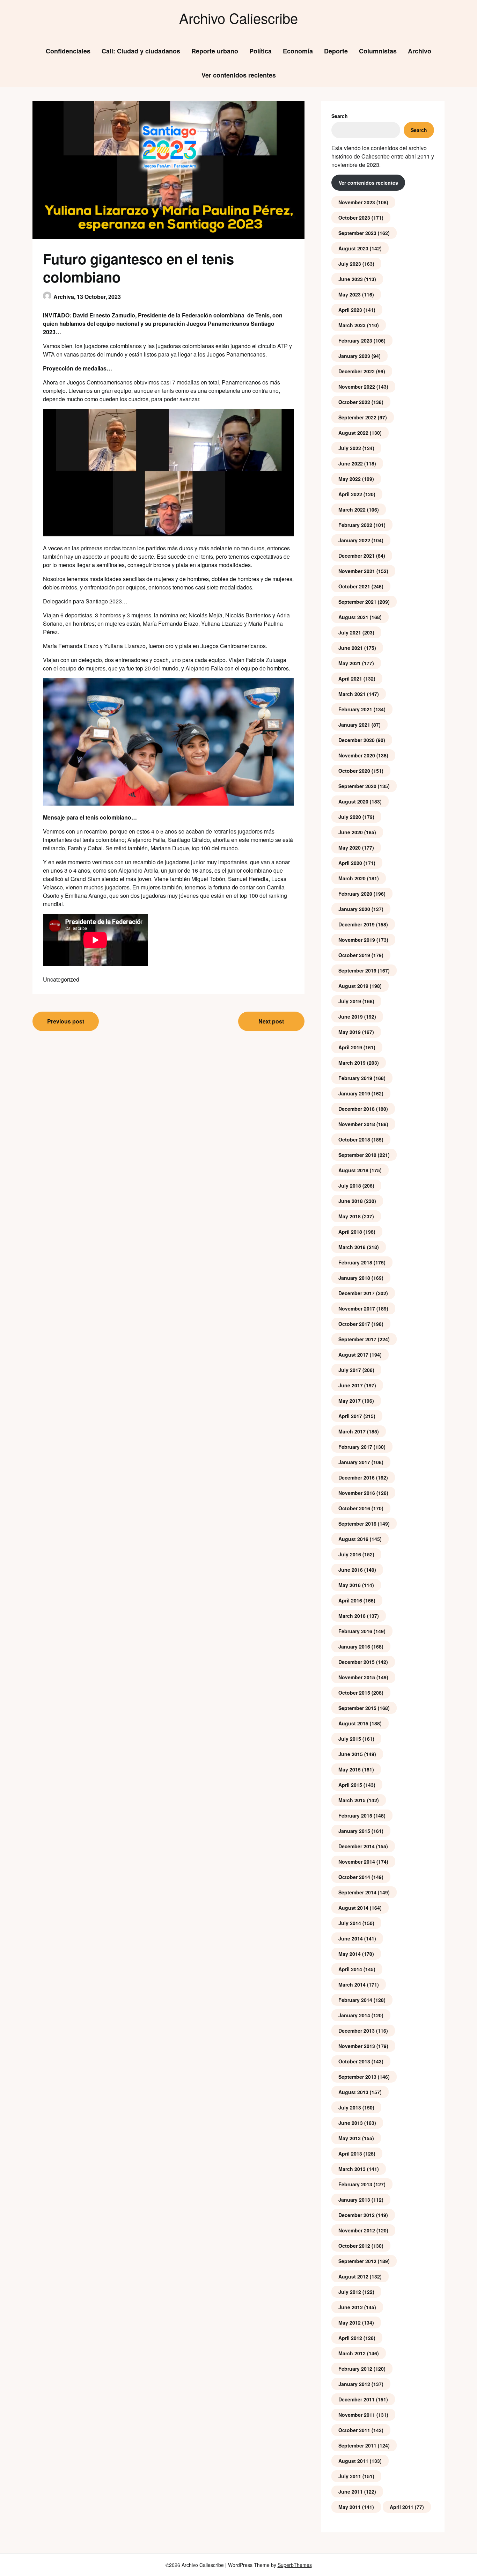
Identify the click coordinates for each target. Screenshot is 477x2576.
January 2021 (354, 725)
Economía (298, 51)
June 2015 (351, 1754)
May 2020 (350, 847)
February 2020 (355, 894)
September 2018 (357, 1155)
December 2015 (357, 1662)
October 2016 (354, 1508)
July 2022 (350, 448)
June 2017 (351, 1385)
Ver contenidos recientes (239, 75)
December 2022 (357, 371)
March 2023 (352, 325)
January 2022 (354, 540)
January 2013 (354, 2200)
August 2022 (353, 433)
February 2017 (355, 1447)
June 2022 (351, 463)
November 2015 (357, 1677)
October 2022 (354, 402)
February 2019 (355, 1078)
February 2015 (355, 1815)
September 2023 (357, 233)
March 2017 (352, 1431)
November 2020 (357, 755)
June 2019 (351, 1017)
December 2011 (357, 2399)
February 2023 (355, 340)
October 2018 (354, 1139)
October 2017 (354, 1324)
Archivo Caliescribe (239, 18)
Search (340, 116)
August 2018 (353, 1170)
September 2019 (357, 970)
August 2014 (353, 1908)
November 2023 (357, 202)
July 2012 (350, 2292)
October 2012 (354, 2246)
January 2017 (354, 1462)
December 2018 (357, 1109)
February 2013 (355, 2184)
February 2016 (355, 1631)
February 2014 (355, 2000)
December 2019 (357, 924)
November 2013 (357, 2046)
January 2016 (354, 1646)
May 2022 (350, 479)
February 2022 (355, 525)
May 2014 (350, 1954)
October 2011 (354, 2430)
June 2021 (351, 648)
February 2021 (355, 709)
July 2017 (350, 1370)
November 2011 (357, 2415)
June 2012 (351, 2307)
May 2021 (350, 663)
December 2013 (357, 2031)
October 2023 (354, 218)
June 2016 (351, 1570)
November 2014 (357, 1862)
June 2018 (351, 1201)
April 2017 (350, 1416)
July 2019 (350, 1001)
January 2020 (354, 909)
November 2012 (357, 2230)
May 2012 (350, 2322)
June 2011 (351, 2491)
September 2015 (357, 1708)
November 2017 (357, 1308)
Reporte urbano (215, 51)
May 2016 (350, 1585)
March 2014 (352, 1984)
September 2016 (357, 1524)
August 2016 (353, 1539)
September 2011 (357, 2445)
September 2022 (357, 417)
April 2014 (350, 1969)
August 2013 (353, 2092)
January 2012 (354, 2384)
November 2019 (357, 940)
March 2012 (352, 2353)
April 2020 (350, 863)
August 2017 (353, 1355)
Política (260, 51)
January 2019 (354, 1093)
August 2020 (353, 801)
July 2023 (350, 264)
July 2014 (350, 1923)
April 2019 (350, 1047)
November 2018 (357, 1124)
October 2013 (354, 2061)
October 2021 (354, 586)
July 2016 (350, 1554)
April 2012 (350, 2338)
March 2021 (352, 694)
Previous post (66, 1021)
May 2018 (350, 1216)
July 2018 (350, 1186)
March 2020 (352, 878)
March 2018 (352, 1247)
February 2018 (355, 1262)
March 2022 (352, 509)
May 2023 (350, 294)
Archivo (420, 51)
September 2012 (357, 2261)
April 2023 (350, 310)
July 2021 (350, 632)
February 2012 (355, 2369)
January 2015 (354, 1831)
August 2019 (353, 986)
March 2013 (352, 2169)
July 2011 (350, 2476)
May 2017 (350, 1401)
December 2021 (357, 556)
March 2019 (352, 1063)
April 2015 (350, 1785)
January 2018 (354, 1278)
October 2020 (354, 771)
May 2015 (350, 1769)
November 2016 (357, 1493)
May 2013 (350, 2138)
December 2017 (357, 1293)
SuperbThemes (295, 2565)
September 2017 (357, 1339)
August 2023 (353, 248)
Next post (271, 1021)
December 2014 (357, 1846)
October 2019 (354, 955)
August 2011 (353, 2461)
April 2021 (350, 678)
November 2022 (357, 387)
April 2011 (402, 2507)
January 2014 (354, 2015)
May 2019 (350, 1032)
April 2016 (350, 1600)
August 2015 (353, 1723)
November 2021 (357, 571)
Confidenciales (68, 51)
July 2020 (350, 817)
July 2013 (350, 2107)
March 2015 (352, 1800)
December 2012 (357, 2215)
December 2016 (357, 1477)
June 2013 (351, 2123)
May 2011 (350, 2507)
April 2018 (350, 1232)
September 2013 (357, 2077)
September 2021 (357, 602)
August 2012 (353, 2276)
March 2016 (352, 1616)
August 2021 (353, 617)
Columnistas (378, 51)
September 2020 (357, 786)
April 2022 (350, 494)
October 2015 (354, 1693)
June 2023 (351, 279)
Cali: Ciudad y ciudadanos (141, 51)
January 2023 (354, 356)
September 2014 (357, 1892)
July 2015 (350, 1739)
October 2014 (354, 1877)
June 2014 (351, 1938)
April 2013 (350, 2153)
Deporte (336, 51)
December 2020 (357, 740)
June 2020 (351, 832)
